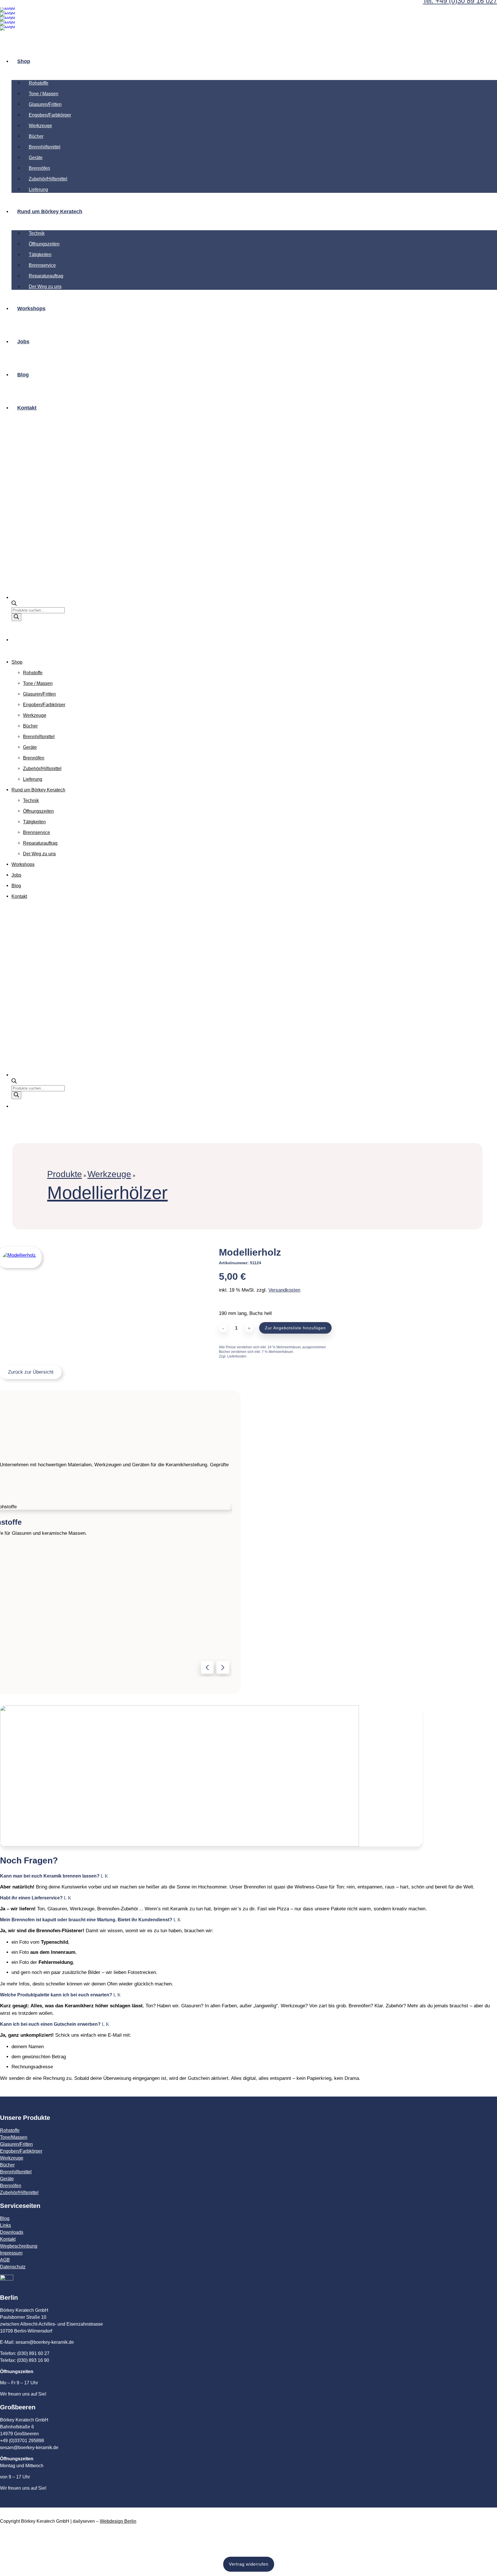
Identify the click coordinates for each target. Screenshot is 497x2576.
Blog (5, 2218)
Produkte (65, 1174)
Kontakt (8, 2239)
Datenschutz (13, 2267)
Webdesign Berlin (118, 2521)
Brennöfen (11, 2186)
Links (5, 2225)
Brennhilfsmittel (16, 2172)
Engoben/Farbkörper (21, 2151)
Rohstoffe (10, 2130)
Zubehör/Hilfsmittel (19, 2193)
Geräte (7, 2179)
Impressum (11, 2253)
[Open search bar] (14, 604)
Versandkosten (284, 1290)
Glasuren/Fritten (16, 2144)
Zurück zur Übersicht (31, 1372)
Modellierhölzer (107, 1193)
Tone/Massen (14, 2137)
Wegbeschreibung (19, 2246)
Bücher (7, 2165)
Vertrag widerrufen (249, 2564)
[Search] (16, 617)
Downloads (12, 2232)
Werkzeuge (109, 1174)
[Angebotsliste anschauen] (18, 640)
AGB (5, 2260)
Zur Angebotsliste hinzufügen (295, 1328)
